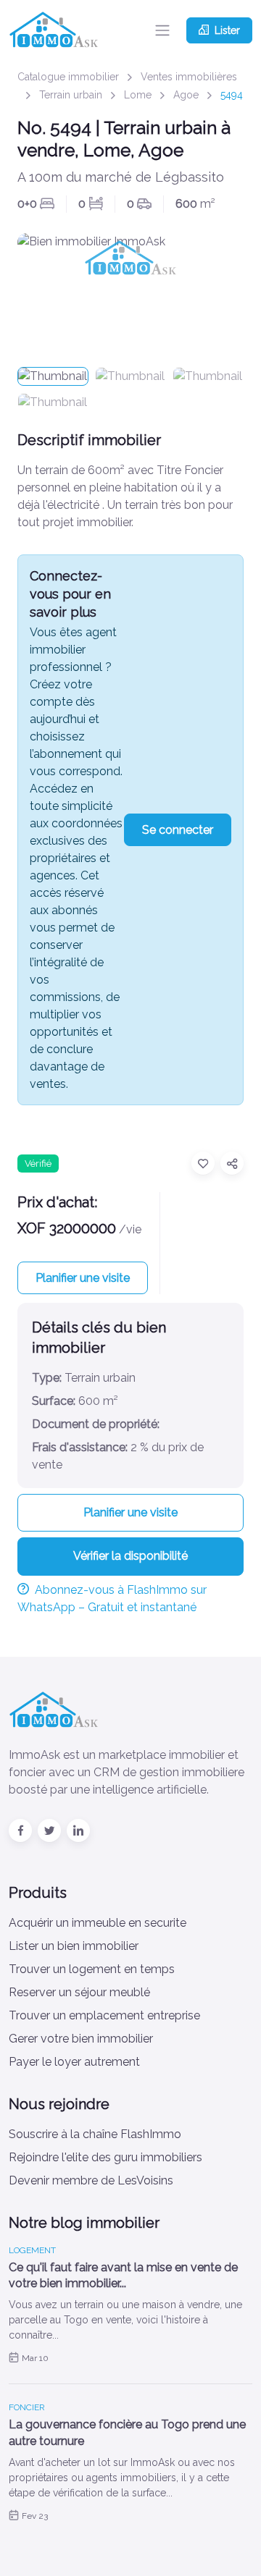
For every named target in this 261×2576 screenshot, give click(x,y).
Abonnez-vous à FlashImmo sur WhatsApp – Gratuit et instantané (112, 1599)
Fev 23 (35, 2516)
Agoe (186, 95)
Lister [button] (227, 30)
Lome (138, 95)
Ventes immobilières (189, 77)
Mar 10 (35, 2358)
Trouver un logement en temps (92, 1969)
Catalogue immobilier (68, 77)
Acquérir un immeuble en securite (98, 1923)
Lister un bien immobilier (74, 1946)
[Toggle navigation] (162, 30)
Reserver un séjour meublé (79, 1992)
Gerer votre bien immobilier (81, 2039)
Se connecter (178, 830)
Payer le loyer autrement (74, 2062)
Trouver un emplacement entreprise (104, 2015)
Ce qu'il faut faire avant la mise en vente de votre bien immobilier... (123, 2275)
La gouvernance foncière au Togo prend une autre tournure (127, 2432)
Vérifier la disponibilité (130, 1556)
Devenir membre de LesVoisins (91, 2180)
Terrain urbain (71, 95)
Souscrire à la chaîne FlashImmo (95, 2134)
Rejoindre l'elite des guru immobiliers (105, 2157)
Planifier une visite (83, 1278)
